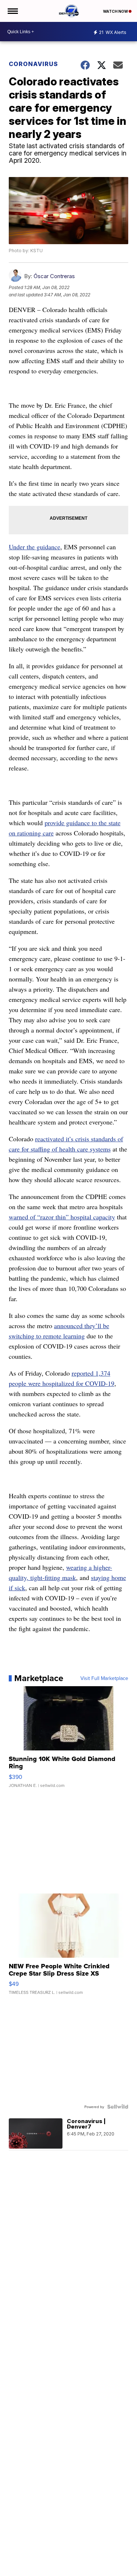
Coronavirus (33, 64)
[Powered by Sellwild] (118, 2107)
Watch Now (116, 11)
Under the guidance (35, 547)
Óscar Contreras (54, 276)
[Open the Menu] (12, 11)
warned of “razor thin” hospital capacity (62, 1217)
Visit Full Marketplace (104, 1678)
